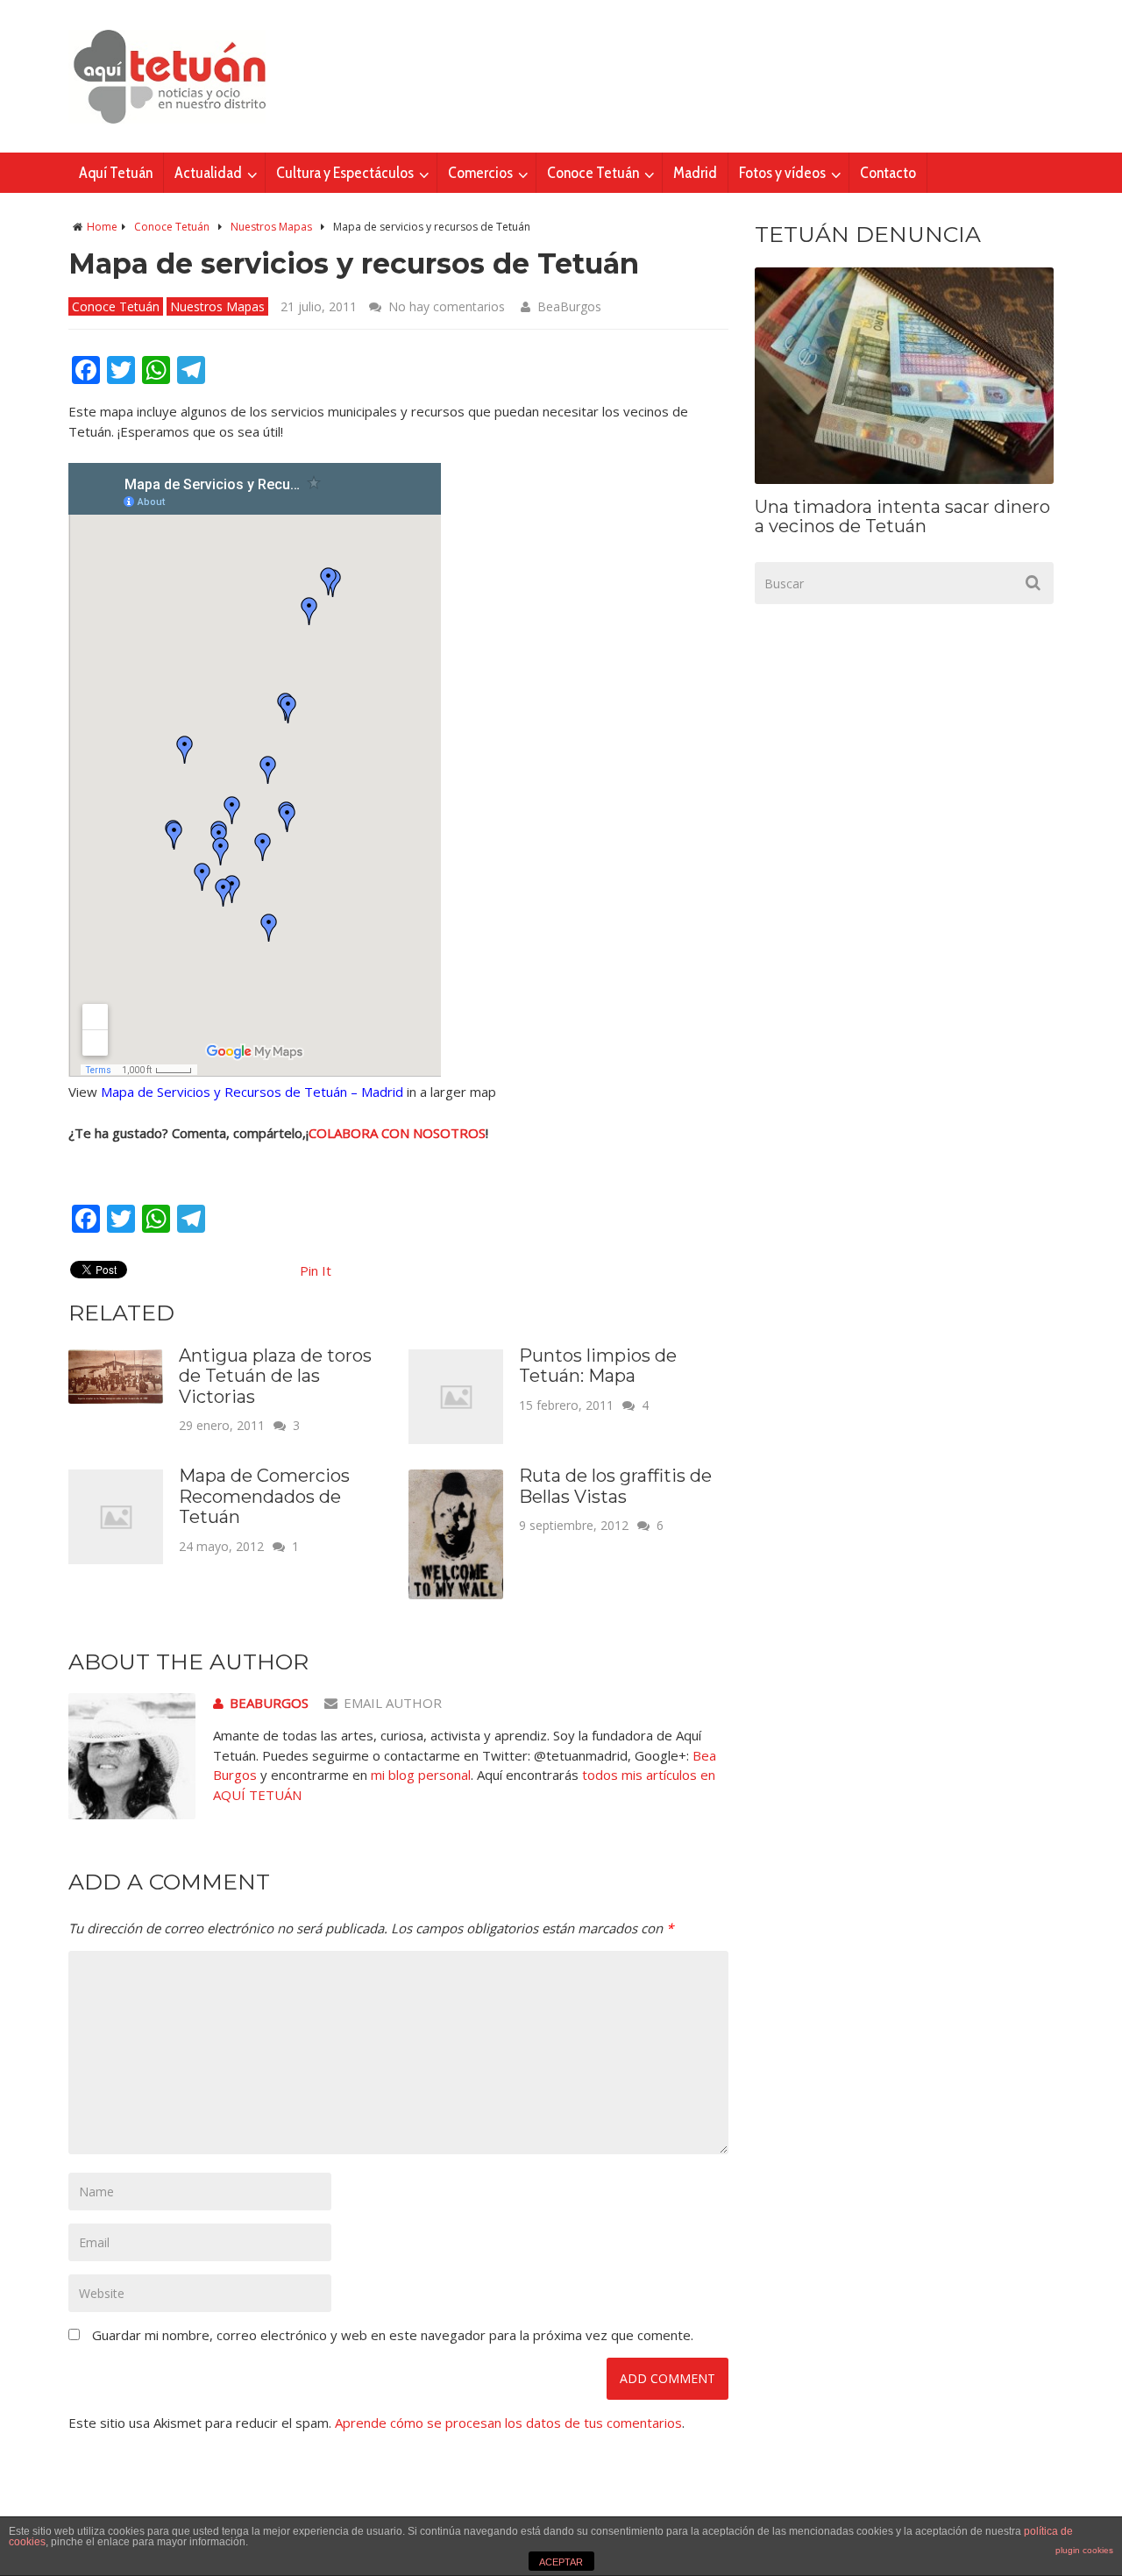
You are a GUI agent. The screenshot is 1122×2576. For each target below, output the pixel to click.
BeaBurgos (569, 306)
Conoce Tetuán (593, 173)
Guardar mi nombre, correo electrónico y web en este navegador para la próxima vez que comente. (393, 2335)
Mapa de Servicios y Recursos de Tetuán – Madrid (252, 1092)
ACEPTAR (561, 2562)
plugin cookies (1084, 2550)
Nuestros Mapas (271, 227)
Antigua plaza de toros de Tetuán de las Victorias (275, 1376)
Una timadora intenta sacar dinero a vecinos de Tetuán (902, 516)
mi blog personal (421, 1775)
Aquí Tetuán (116, 173)
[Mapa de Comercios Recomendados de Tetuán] (116, 1559)
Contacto (888, 173)
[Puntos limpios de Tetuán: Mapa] (456, 1439)
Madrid (695, 173)
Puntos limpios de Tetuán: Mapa (598, 1366)
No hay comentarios (447, 306)
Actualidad (208, 173)
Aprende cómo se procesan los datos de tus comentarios (508, 2423)
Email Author (393, 1703)
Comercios (480, 173)
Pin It (316, 1270)
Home (102, 227)
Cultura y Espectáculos (345, 173)
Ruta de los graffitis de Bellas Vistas (615, 1486)
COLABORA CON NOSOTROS (397, 1133)
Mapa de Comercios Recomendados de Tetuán (264, 1496)
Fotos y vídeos (782, 173)
